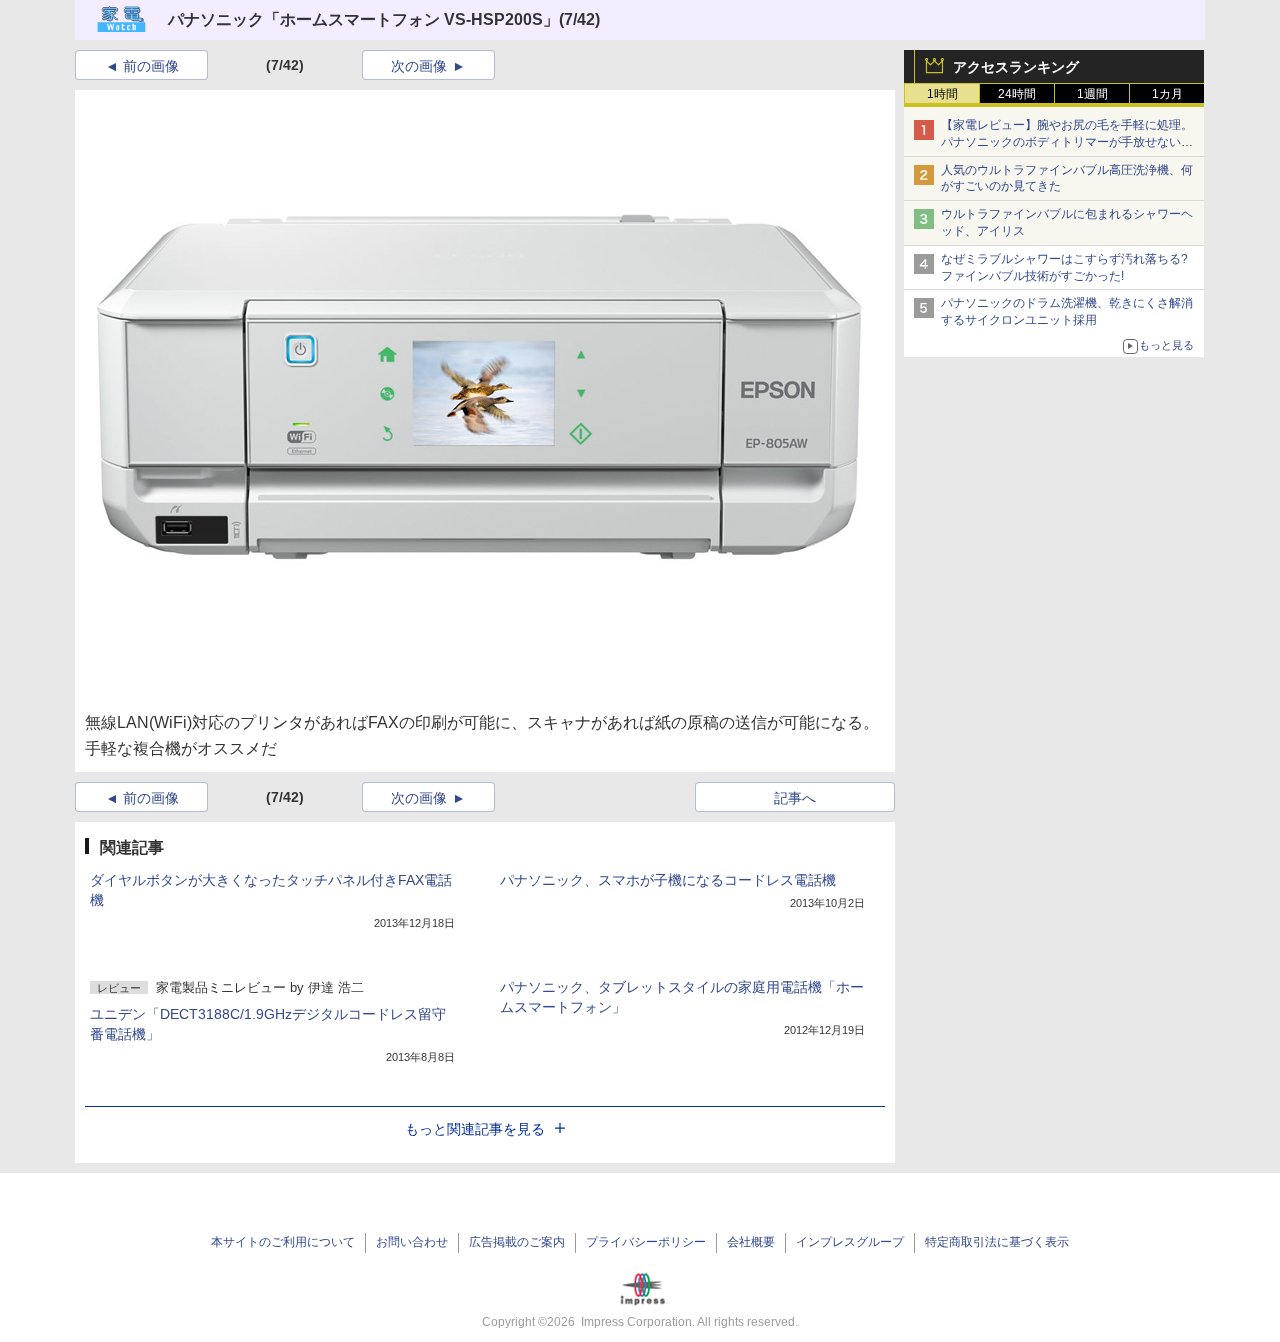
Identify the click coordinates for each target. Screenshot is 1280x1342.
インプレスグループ (850, 1242)
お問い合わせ (412, 1242)
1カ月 (1167, 94)
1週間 (1092, 94)
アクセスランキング (1016, 67)
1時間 (942, 94)
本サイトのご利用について (283, 1242)
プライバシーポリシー (646, 1242)
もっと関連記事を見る (475, 1129)
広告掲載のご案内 (517, 1242)
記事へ (795, 798)
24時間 (1017, 94)
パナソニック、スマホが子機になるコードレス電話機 (668, 880)
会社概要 (751, 1242)
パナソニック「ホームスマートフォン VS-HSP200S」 (363, 19)
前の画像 (151, 66)
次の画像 (419, 66)
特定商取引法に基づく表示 (997, 1242)
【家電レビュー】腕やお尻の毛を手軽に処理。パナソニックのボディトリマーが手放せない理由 (1067, 142)
